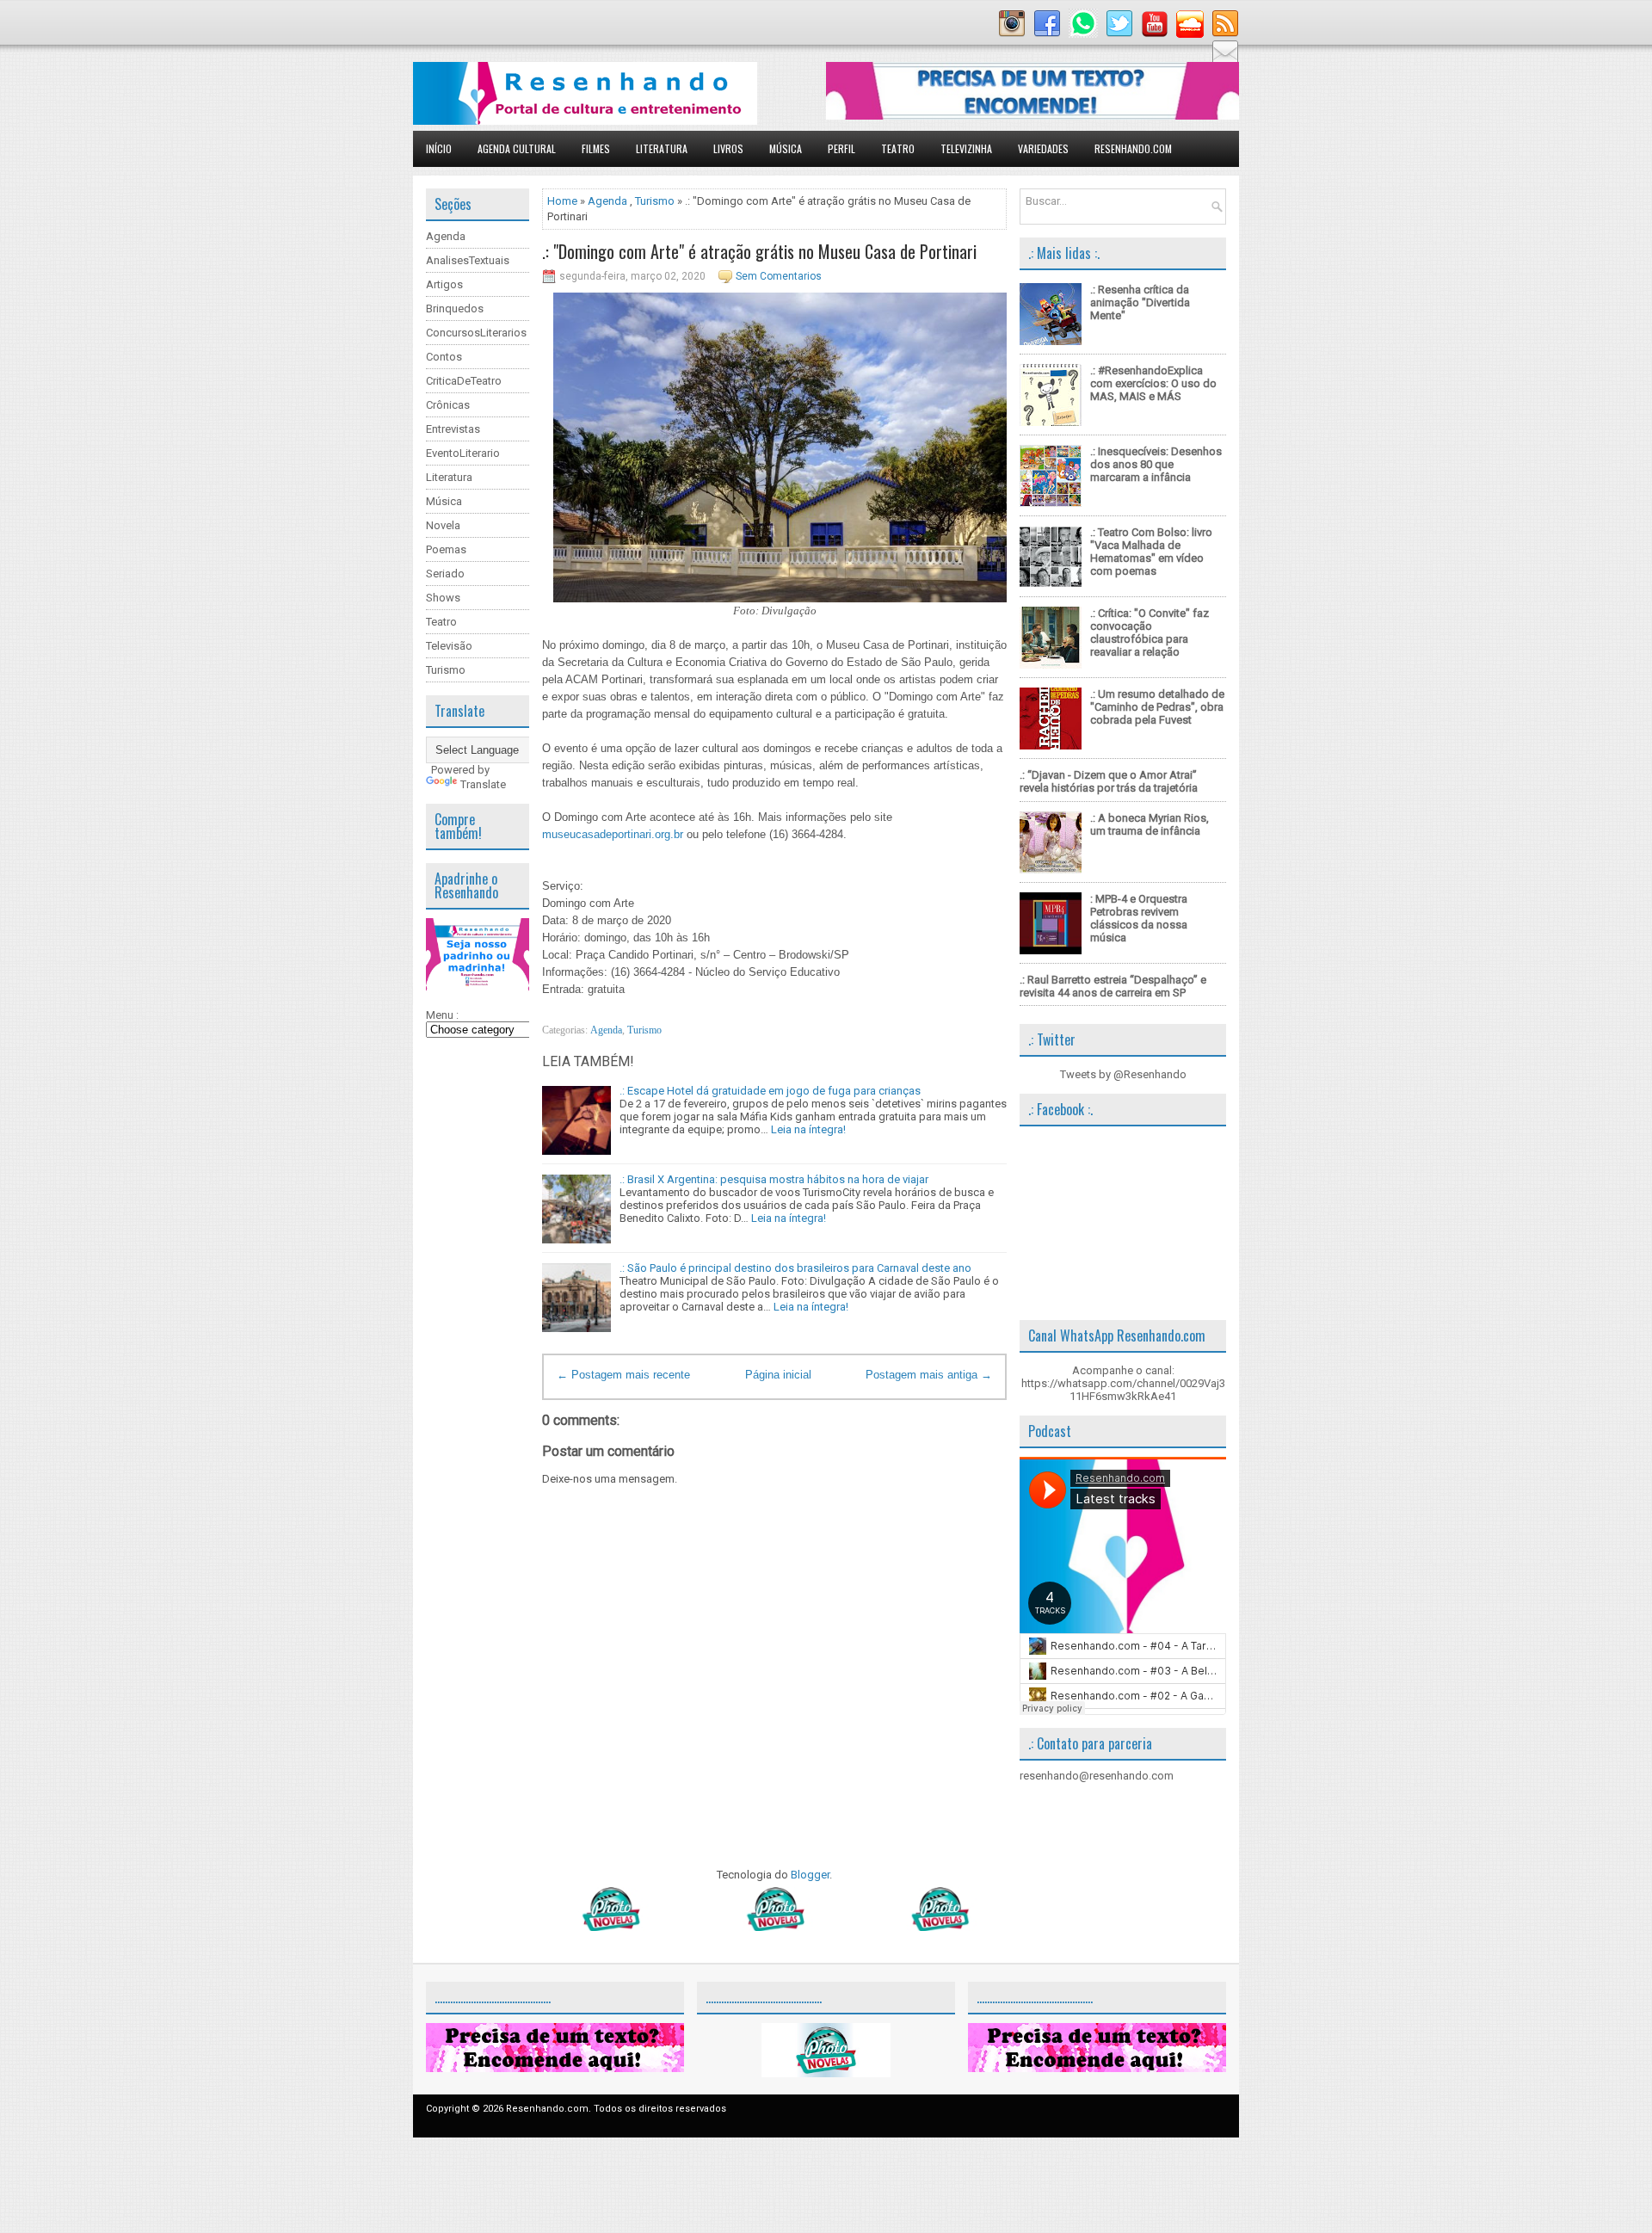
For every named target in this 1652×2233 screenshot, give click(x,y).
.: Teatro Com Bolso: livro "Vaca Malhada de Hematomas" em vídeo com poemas (1151, 552)
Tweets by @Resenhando (1123, 1074)
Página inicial (778, 1375)
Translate (483, 784)
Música (786, 148)
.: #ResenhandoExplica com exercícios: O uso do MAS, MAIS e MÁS (1153, 383)
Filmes (596, 148)
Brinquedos (455, 308)
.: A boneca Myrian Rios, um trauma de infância (1150, 824)
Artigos (444, 284)
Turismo (446, 670)
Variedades (1043, 148)
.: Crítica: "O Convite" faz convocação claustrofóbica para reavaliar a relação (1150, 632)
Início (439, 148)
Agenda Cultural (517, 148)
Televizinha (966, 148)
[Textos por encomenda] (1032, 116)
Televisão (449, 646)
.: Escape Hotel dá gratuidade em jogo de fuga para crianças (770, 1091)
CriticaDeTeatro (464, 381)
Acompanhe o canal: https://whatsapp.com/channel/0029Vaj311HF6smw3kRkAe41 (1123, 1383)
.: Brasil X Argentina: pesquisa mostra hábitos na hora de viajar (774, 1179)
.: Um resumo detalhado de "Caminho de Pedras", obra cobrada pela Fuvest (1157, 707)
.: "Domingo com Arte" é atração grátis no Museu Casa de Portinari (759, 251)
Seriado (445, 574)
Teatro (898, 148)
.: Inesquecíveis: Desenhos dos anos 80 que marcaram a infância (1156, 464)
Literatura (662, 148)
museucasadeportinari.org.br (613, 834)
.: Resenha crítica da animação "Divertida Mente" (1140, 302)
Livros (728, 148)
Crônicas (448, 405)
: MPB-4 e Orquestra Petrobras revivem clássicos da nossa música (1139, 918)
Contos (444, 357)
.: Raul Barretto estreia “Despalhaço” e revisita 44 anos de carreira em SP (1113, 986)
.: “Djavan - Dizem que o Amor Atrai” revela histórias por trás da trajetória (1109, 781)
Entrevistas (453, 429)
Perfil (841, 148)
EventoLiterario (463, 453)
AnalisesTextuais (468, 260)
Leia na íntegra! (808, 1129)
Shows (443, 598)
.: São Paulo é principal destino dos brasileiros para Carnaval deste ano (795, 1268)
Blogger (810, 1875)
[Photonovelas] (774, 1927)
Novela (443, 525)
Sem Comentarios (779, 276)
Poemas (446, 549)
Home (562, 201)
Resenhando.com (1133, 148)
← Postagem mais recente (623, 1375)
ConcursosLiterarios (476, 333)
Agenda (446, 236)
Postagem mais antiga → (929, 1375)
